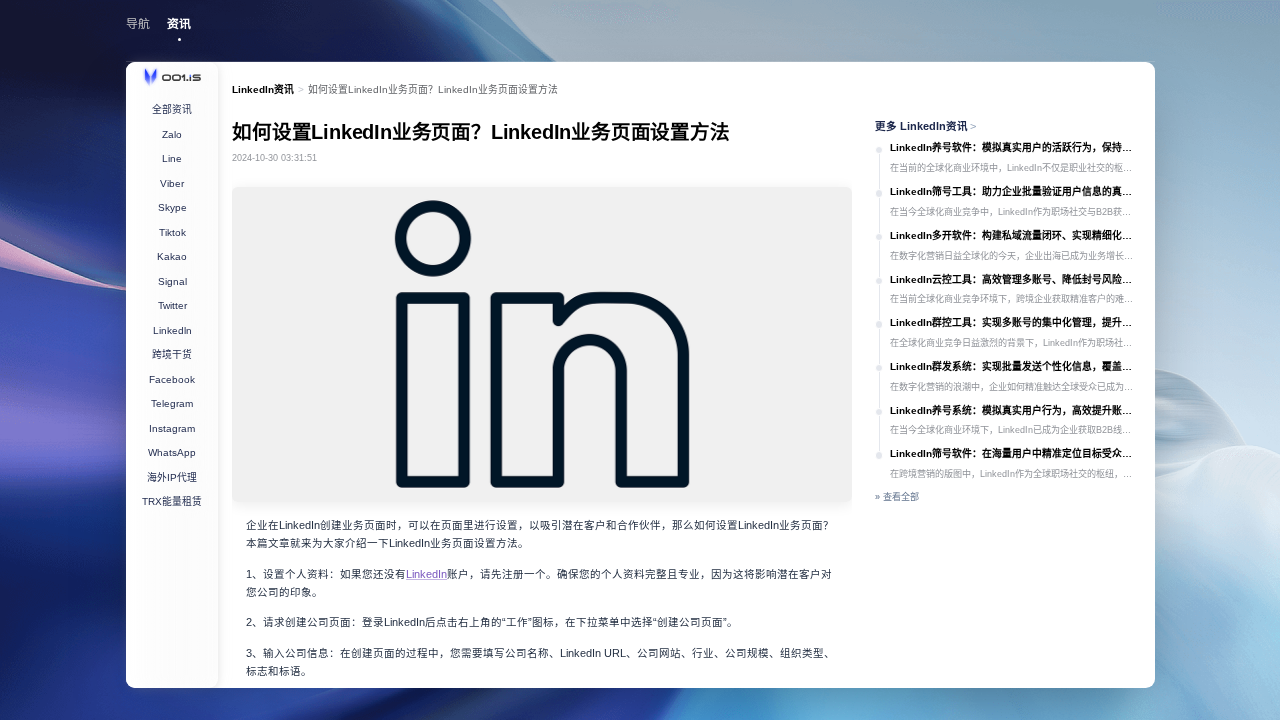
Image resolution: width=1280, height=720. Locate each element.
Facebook (172, 379)
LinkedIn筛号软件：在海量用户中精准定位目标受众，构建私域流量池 (1015, 453)
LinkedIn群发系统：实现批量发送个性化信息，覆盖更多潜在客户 (1015, 366)
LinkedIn (426, 574)
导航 (138, 24)
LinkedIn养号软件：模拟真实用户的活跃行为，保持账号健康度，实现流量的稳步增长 (1015, 147)
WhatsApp (172, 452)
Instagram (172, 428)
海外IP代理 (172, 477)
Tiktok (172, 232)
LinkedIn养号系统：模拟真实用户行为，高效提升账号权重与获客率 (1015, 410)
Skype (172, 207)
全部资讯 (172, 109)
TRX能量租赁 (172, 501)
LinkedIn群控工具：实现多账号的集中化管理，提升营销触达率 (1015, 322)
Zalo (172, 134)
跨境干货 (172, 354)
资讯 (179, 24)
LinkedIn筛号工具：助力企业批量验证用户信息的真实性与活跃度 (1015, 191)
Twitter (172, 305)
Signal (172, 281)
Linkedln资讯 (263, 89)
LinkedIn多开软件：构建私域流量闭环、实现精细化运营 (1015, 235)
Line (172, 158)
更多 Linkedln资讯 (926, 126)
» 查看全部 (897, 497)
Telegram (172, 403)
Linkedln (172, 330)
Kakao (172, 256)
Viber (172, 183)
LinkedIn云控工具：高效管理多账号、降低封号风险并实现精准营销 (1015, 279)
